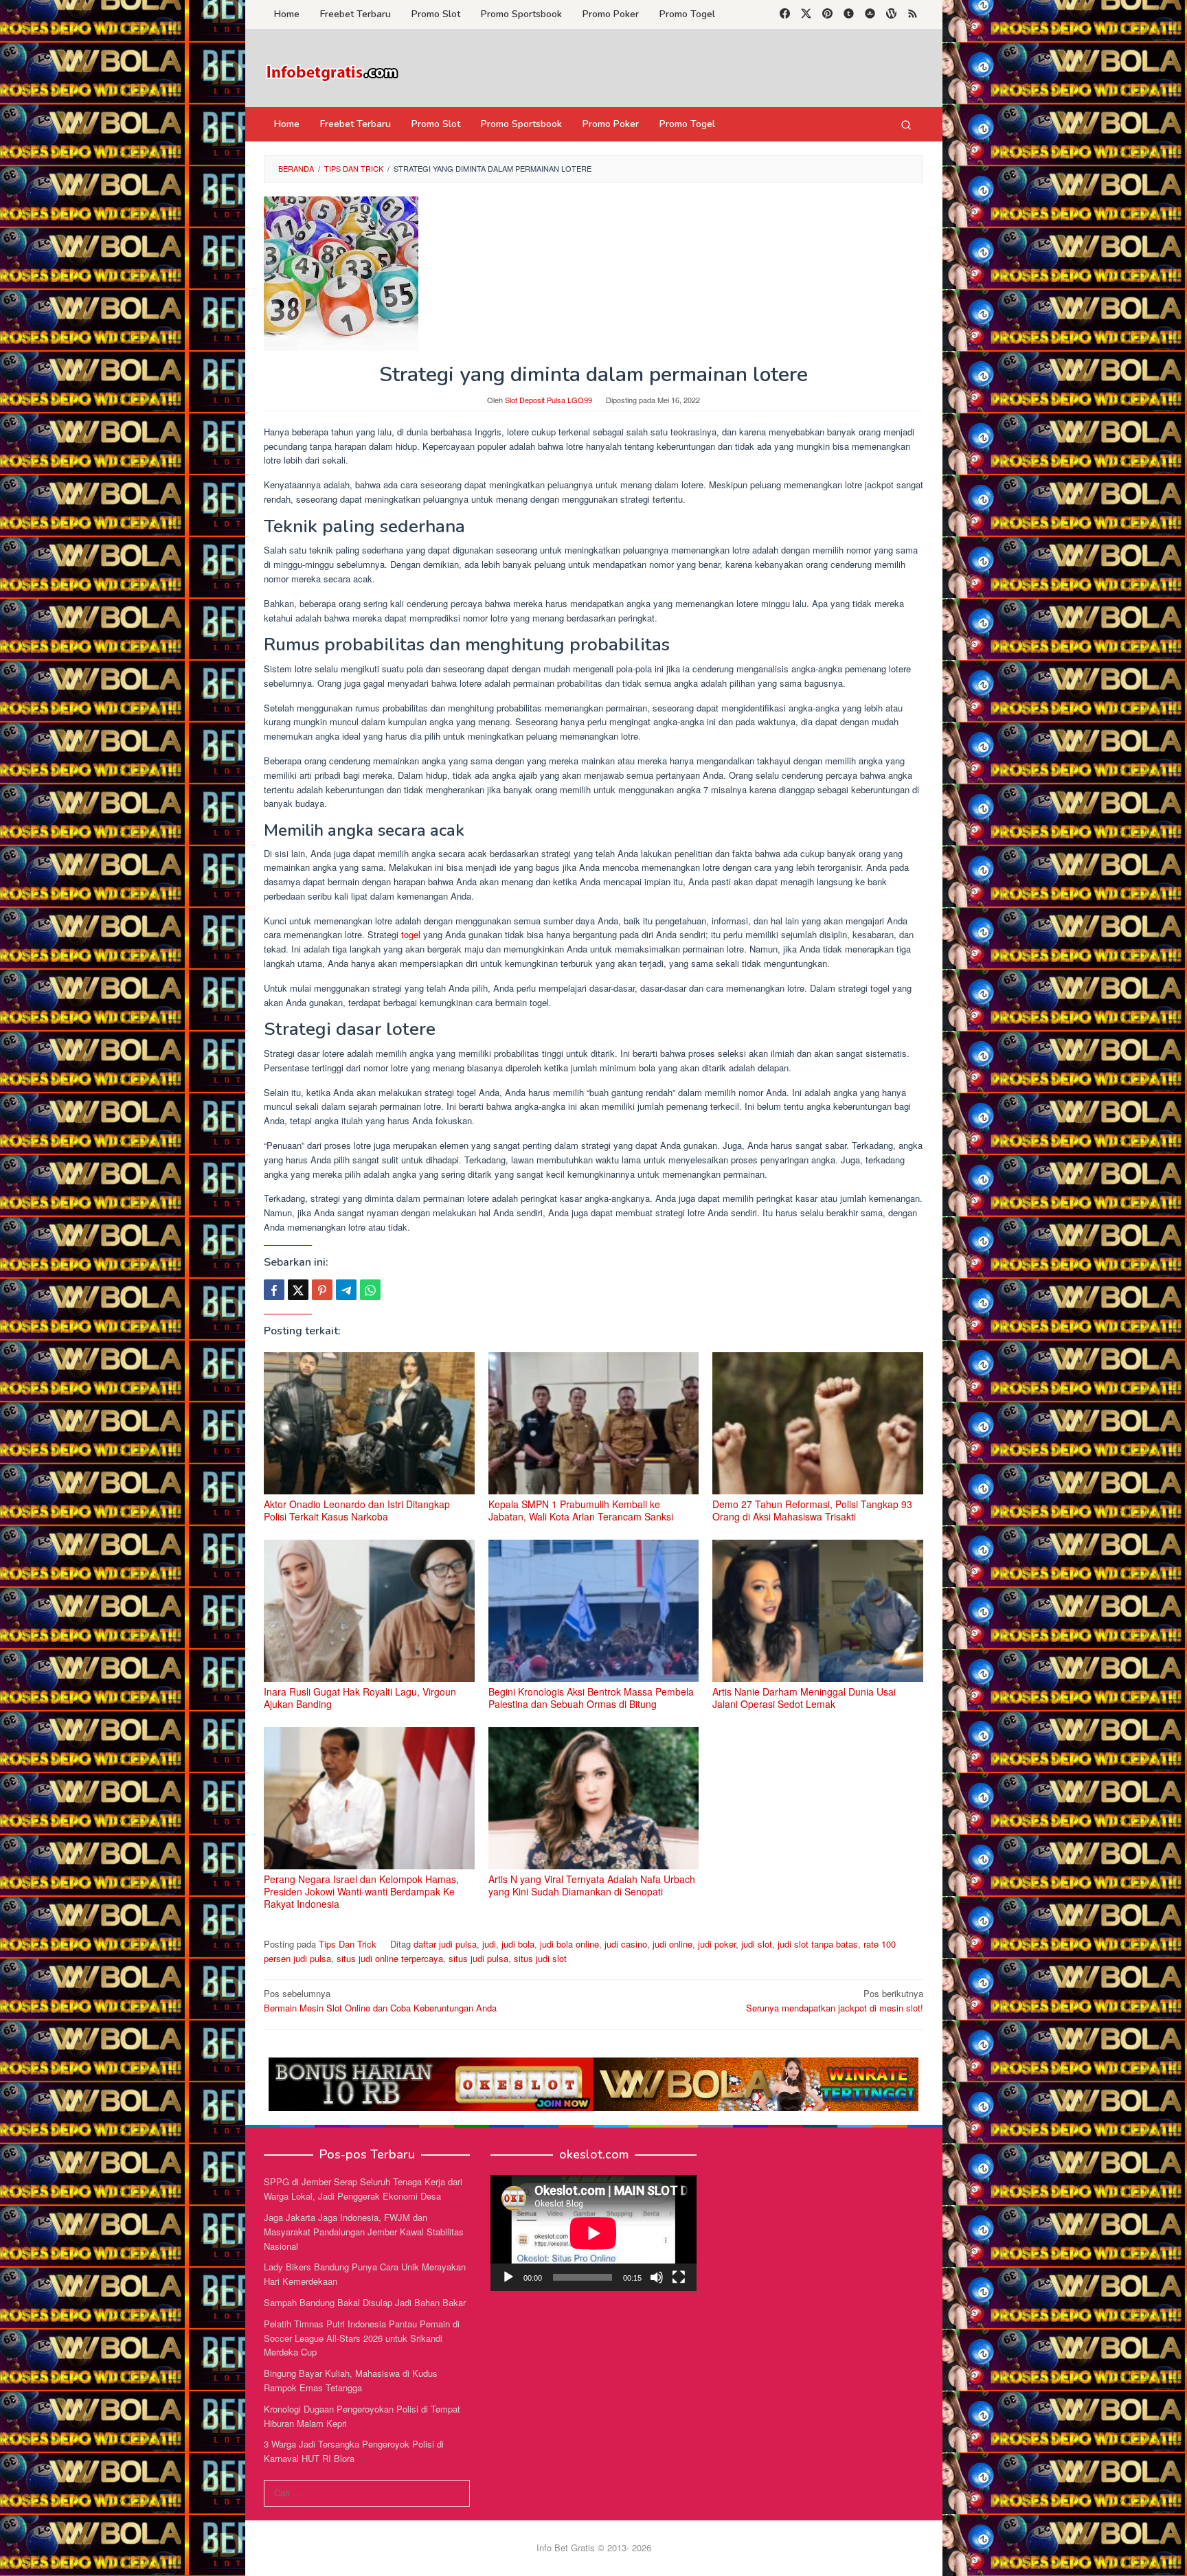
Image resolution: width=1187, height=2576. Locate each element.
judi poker (717, 1944)
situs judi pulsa (478, 1958)
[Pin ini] (322, 1290)
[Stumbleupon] (870, 14)
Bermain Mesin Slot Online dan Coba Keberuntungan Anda (380, 2001)
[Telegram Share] (346, 1290)
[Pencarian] (906, 124)
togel (412, 934)
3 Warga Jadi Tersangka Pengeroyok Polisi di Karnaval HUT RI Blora (354, 2451)
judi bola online (569, 1944)
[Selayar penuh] (679, 2277)
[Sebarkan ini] (274, 1290)
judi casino (626, 1944)
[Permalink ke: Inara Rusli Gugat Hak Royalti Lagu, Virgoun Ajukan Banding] (369, 1611)
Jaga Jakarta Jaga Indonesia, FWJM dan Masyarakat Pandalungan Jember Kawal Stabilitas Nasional (364, 2232)
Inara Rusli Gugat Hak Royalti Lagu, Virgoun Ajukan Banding (360, 1698)
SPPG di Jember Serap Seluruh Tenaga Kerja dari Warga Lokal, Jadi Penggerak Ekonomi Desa (363, 2189)
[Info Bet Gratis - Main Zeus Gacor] (332, 72)
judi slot (757, 1944)
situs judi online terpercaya (390, 1958)
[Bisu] (657, 2277)
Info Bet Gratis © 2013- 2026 (594, 2547)
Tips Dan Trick (348, 1944)
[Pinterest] (827, 14)
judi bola (518, 1944)
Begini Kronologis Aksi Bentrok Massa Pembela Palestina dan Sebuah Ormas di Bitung (591, 1698)
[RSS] (913, 14)
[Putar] (508, 2277)
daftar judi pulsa (445, 1944)
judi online (672, 1944)
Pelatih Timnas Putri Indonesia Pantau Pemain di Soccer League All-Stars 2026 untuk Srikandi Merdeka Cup (362, 2338)
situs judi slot (540, 1958)
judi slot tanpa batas (818, 1944)
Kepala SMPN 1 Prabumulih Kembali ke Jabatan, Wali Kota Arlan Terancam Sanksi (581, 1510)
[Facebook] (785, 14)
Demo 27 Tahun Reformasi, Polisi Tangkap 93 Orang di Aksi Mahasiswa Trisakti (812, 1510)
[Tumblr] (849, 14)
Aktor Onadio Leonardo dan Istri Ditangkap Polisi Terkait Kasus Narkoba (357, 1510)
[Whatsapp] (370, 1290)
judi (489, 1944)
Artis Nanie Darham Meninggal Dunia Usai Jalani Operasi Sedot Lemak (804, 1698)
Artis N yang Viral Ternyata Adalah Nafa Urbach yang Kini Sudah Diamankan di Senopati (592, 1885)
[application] (593, 2233)
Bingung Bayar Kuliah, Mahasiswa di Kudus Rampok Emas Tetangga (351, 2380)
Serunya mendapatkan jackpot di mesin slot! (835, 2001)
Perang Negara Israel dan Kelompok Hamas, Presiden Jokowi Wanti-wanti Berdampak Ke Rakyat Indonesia (361, 1891)
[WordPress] (891, 14)
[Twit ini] (298, 1290)
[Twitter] (806, 14)
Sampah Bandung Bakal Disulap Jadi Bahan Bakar (365, 2302)
